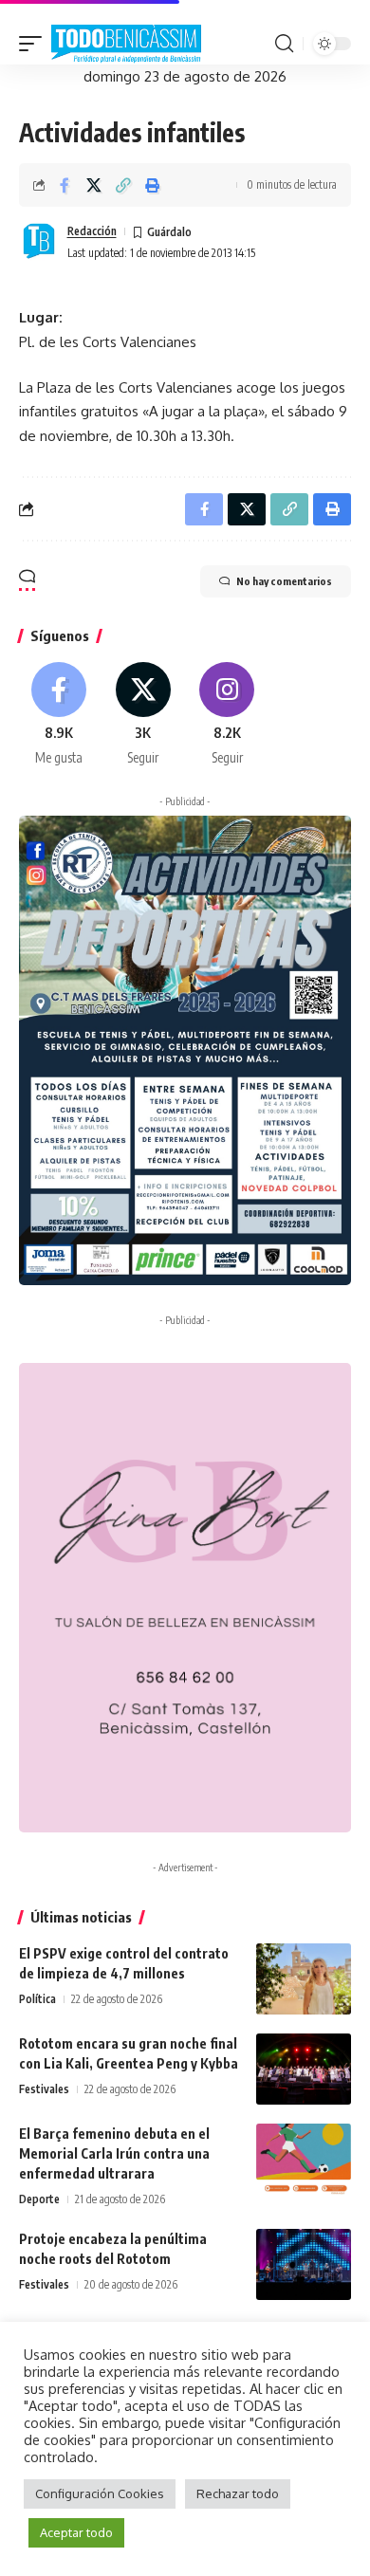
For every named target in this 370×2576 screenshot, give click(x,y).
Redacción (92, 231)
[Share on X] (94, 185)
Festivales (44, 2089)
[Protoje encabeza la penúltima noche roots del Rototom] (304, 2264)
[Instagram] (228, 715)
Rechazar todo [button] (238, 2493)
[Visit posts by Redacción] (39, 242)
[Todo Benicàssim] (126, 45)
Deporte (39, 2199)
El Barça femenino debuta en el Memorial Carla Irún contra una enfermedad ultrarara (114, 2153)
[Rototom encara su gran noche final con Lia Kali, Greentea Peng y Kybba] (304, 2069)
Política (37, 1999)
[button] (35, 45)
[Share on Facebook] (65, 185)
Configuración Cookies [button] (100, 2493)
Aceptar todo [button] (76, 2532)
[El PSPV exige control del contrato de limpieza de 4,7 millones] (304, 1979)
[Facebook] (59, 715)
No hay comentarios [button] (284, 581)
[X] (143, 715)
